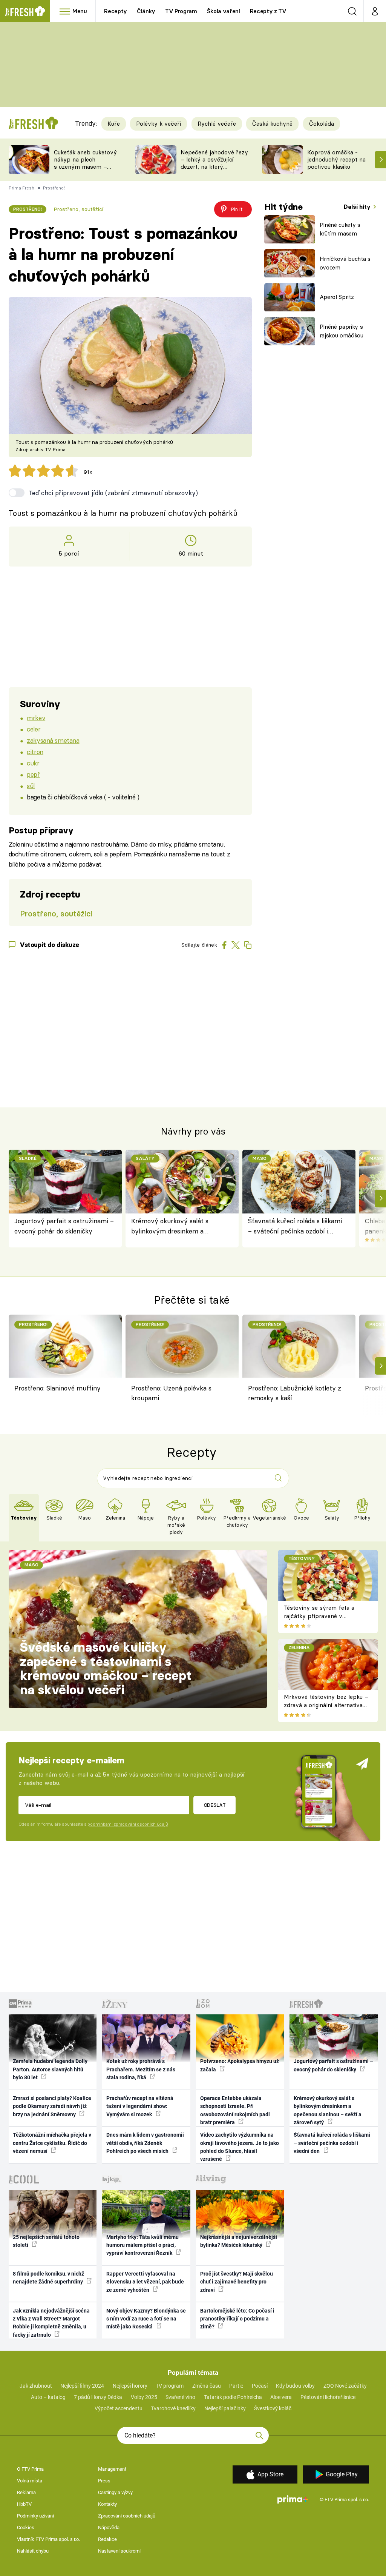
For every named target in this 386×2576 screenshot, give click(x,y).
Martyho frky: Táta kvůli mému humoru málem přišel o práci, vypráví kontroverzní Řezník (142, 2245)
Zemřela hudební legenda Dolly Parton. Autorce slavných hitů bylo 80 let (50, 2069)
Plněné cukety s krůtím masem (340, 229)
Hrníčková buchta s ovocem (345, 263)
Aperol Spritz (337, 297)
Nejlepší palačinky (225, 2408)
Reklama (26, 2492)
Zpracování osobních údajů (127, 2516)
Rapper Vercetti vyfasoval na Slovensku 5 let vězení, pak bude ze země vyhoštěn (145, 2282)
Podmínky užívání (35, 2516)
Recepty (116, 11)
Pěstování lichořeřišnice (328, 2397)
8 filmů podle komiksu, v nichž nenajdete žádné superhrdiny (48, 2278)
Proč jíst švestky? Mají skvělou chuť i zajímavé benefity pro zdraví (237, 2282)
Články (146, 11)
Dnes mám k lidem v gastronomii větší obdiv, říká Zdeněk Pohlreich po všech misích (145, 2143)
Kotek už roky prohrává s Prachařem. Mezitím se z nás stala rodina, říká (141, 2069)
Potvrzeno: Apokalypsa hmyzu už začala (240, 2065)
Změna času (207, 2386)
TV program (170, 2386)
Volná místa (30, 2481)
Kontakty (107, 2504)
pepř (33, 774)
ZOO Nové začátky (345, 2386)
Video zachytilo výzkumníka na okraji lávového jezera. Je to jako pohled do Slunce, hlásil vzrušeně (240, 2147)
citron (35, 752)
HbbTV (24, 2504)
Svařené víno (180, 2397)
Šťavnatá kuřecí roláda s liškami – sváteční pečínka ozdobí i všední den (295, 1226)
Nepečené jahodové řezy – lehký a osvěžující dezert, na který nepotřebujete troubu (214, 163)
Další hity (358, 207)
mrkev (36, 718)
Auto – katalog (48, 2397)
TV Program (181, 11)
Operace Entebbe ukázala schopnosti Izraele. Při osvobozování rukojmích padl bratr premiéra (235, 2110)
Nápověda (109, 2527)
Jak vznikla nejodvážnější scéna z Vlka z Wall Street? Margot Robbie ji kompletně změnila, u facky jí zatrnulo (51, 2323)
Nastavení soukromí (119, 2551)
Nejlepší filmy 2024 (82, 2386)
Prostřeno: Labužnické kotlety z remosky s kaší (295, 1393)
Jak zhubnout (36, 2386)
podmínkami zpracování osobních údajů (128, 1824)
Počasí (260, 2386)
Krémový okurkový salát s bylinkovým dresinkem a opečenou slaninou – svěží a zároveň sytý (172, 1226)
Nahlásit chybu (33, 2551)
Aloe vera (281, 2397)
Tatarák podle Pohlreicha (233, 2397)
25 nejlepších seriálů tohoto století (46, 2241)
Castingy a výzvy (115, 2492)
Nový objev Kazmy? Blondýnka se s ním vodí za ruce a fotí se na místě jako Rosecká (146, 2319)
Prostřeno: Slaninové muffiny (57, 1388)
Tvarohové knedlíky (173, 2408)
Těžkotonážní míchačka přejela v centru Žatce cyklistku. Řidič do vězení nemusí (52, 2143)
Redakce (107, 2539)
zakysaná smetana (53, 740)
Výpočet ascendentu (119, 2408)
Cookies (26, 2527)
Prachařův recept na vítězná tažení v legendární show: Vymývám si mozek (140, 2106)
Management (112, 2469)
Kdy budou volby (295, 2386)
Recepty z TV (268, 11)
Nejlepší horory (130, 2386)
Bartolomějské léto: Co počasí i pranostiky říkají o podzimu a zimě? (237, 2319)
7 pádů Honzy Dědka (98, 2397)
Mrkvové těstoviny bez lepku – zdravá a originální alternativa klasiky (326, 1705)
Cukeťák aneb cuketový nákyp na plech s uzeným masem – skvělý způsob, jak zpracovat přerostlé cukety (85, 170)
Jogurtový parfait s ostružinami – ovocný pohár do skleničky (64, 1226)
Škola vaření (224, 11)
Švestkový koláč (273, 2408)
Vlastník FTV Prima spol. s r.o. (48, 2539)
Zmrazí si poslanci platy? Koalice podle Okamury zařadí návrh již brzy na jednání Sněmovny (52, 2106)
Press (104, 2481)
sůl (31, 786)
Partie (236, 2386)
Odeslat (215, 1805)
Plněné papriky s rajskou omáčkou (342, 331)
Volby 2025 (144, 2397)
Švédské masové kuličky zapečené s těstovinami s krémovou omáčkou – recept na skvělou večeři (106, 1668)
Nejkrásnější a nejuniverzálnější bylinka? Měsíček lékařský (239, 2241)
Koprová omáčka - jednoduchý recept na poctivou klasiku (336, 159)
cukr (33, 763)
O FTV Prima (30, 2469)
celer (34, 729)
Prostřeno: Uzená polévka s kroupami (171, 1393)
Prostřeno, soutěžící (78, 209)
